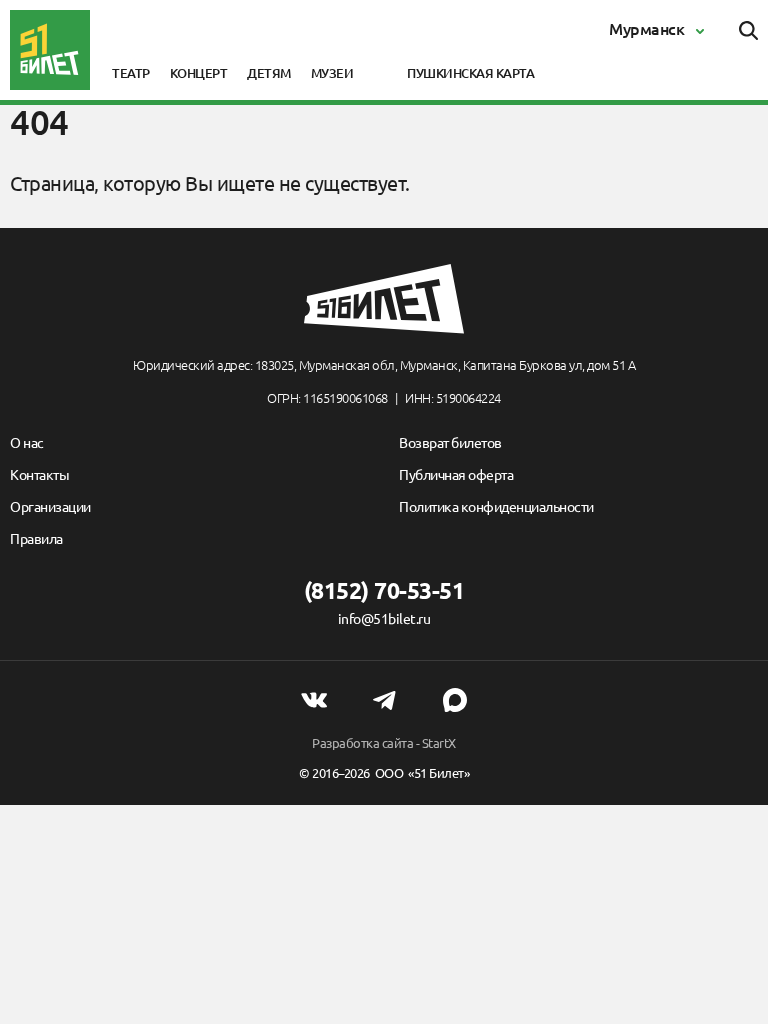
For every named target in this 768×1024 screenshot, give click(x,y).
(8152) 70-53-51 (384, 590)
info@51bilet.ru (384, 619)
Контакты (39, 475)
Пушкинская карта (470, 73)
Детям (269, 73)
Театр (131, 73)
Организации (50, 507)
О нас (27, 443)
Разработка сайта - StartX (384, 743)
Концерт (199, 73)
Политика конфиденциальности (496, 507)
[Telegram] (384, 700)
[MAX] (455, 700)
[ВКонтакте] (314, 700)
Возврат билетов (450, 443)
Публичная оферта (456, 475)
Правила (36, 539)
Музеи (332, 73)
